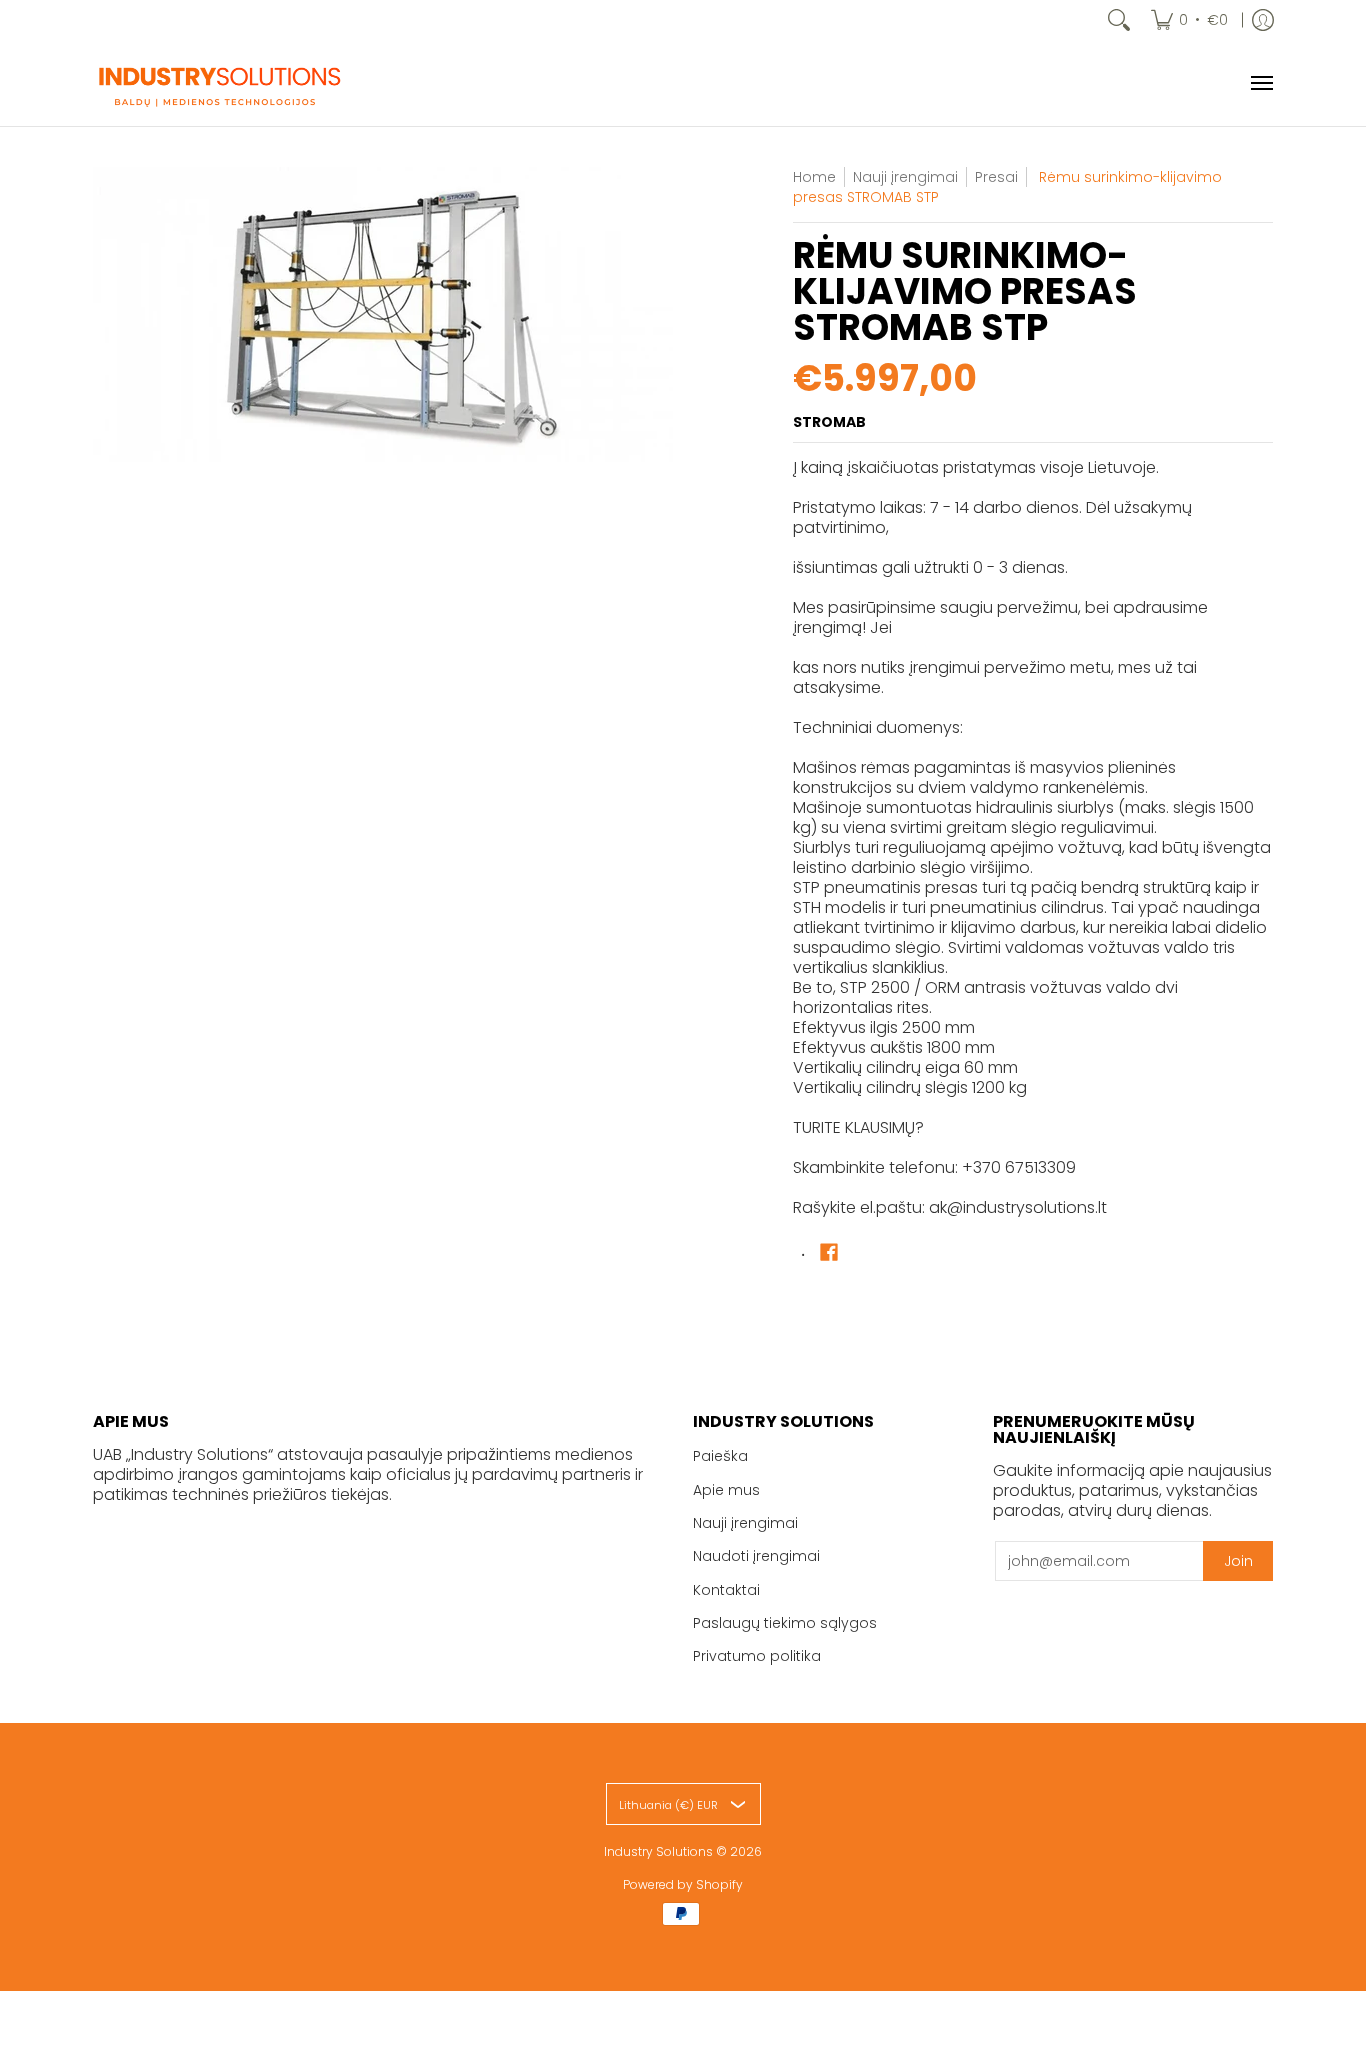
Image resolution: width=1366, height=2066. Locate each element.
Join (1238, 1561)
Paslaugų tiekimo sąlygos (785, 1623)
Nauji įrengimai (745, 1523)
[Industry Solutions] (218, 83)
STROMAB (829, 422)
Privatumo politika (757, 1656)
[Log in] (1263, 20)
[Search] (1119, 20)
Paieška (720, 1456)
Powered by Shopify (683, 1884)
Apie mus (726, 1490)
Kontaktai (726, 1590)
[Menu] (1261, 83)
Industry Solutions (658, 1851)
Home (814, 177)
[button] (829, 1252)
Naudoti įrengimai (756, 1556)
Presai (996, 177)
